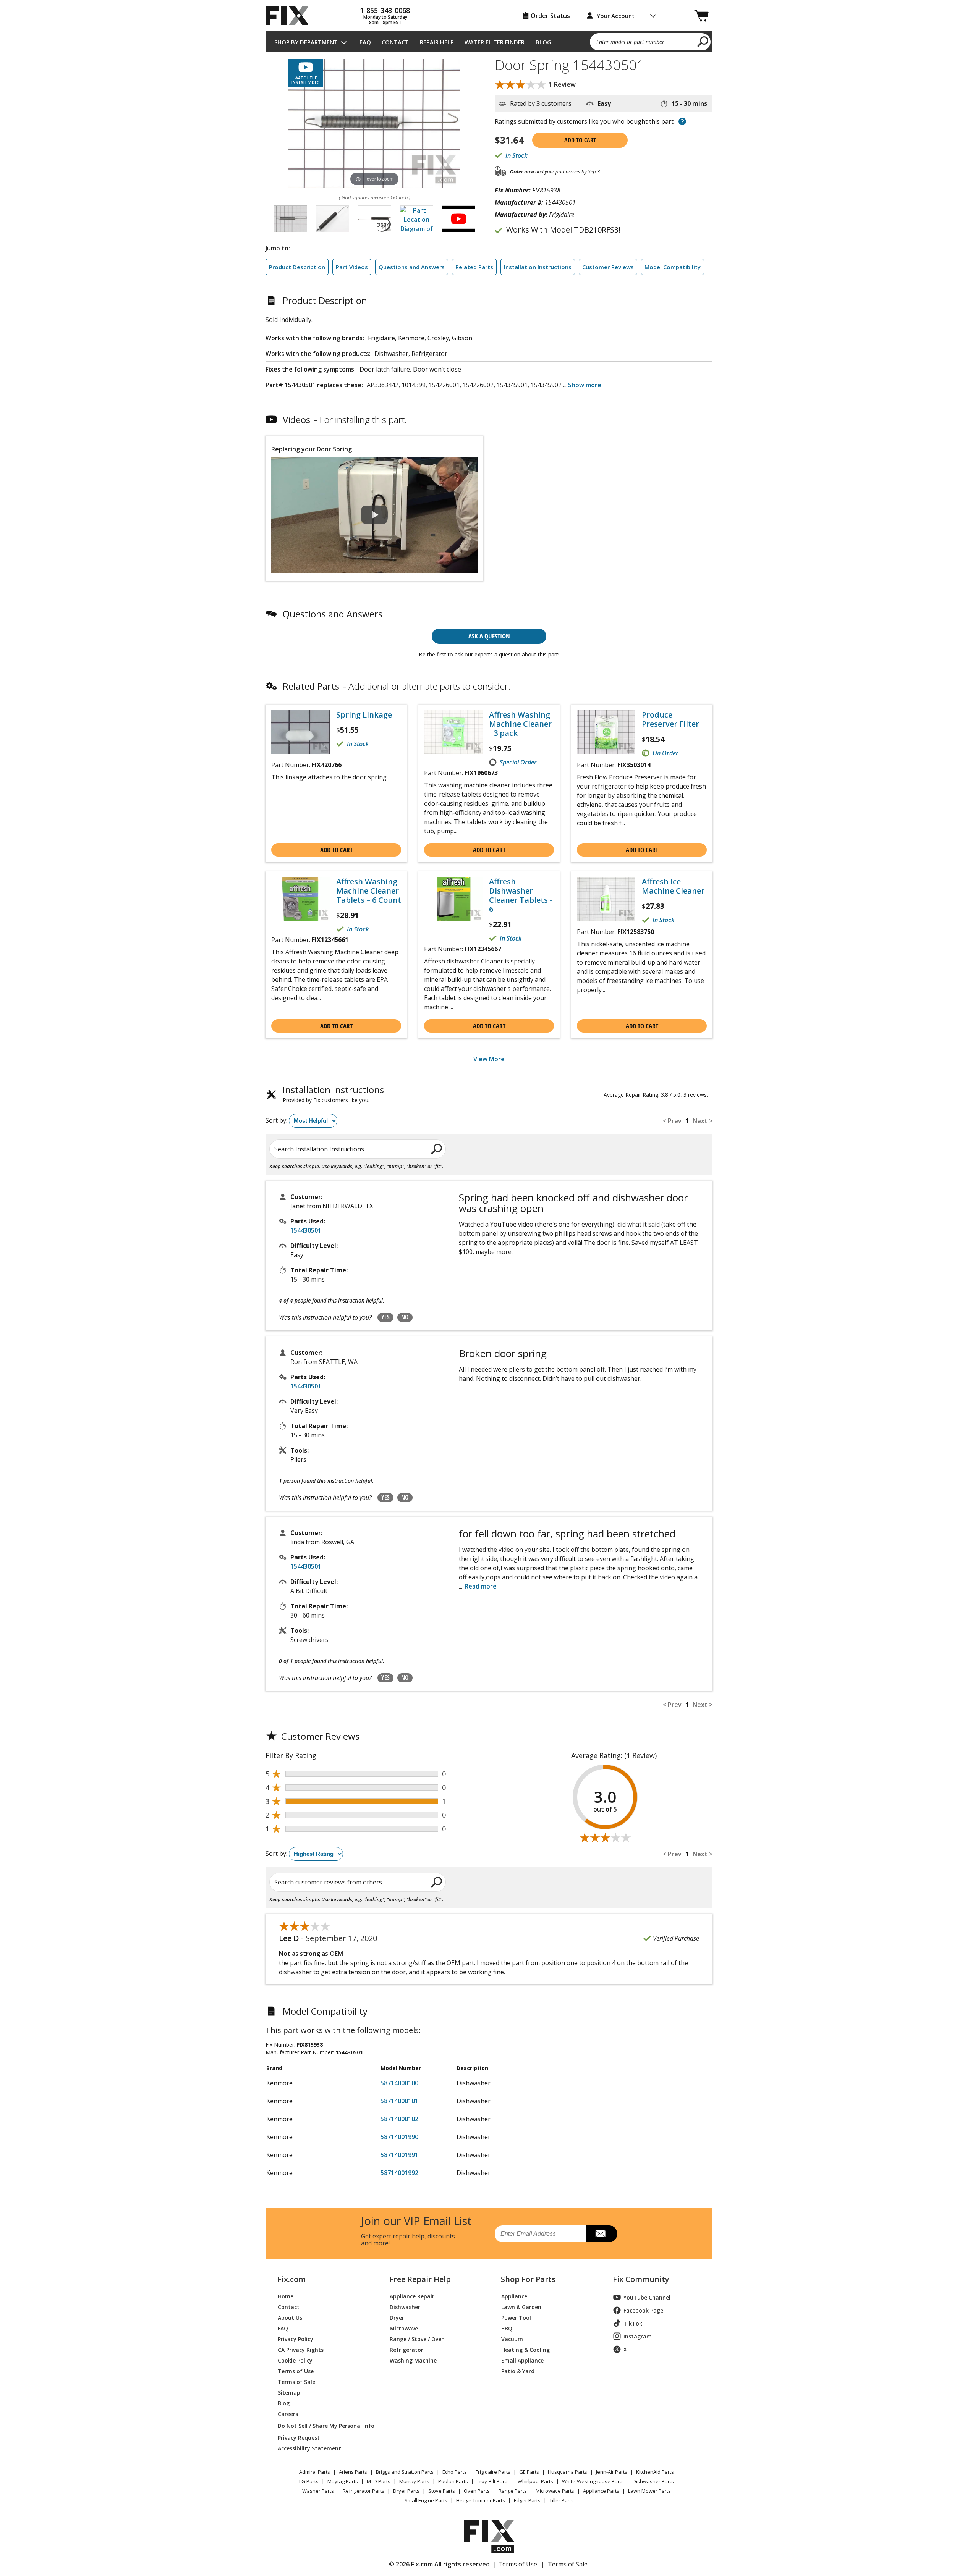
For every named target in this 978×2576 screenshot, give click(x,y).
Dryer (397, 2317)
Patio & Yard (518, 2371)
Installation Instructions (538, 267)
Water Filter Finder (495, 42)
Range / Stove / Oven (417, 2339)
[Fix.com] (290, 16)
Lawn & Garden (521, 2307)
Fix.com (291, 2279)
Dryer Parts (406, 2491)
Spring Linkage (364, 715)
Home (286, 2296)
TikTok (633, 2323)
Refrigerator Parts (364, 2491)
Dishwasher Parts (653, 2481)
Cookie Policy (295, 2360)
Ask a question (489, 636)
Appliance (514, 2296)
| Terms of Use (515, 2564)
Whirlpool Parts (535, 2481)
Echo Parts (455, 2472)
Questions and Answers (412, 267)
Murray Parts (414, 2481)
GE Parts (529, 2472)
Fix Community (641, 2279)
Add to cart (580, 140)
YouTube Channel (647, 2297)
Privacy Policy (296, 2339)
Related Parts (474, 267)
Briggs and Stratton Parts (405, 2472)
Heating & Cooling (525, 2349)
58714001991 (399, 2155)
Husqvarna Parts (568, 2472)
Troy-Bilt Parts (493, 2481)
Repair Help (437, 42)
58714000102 (399, 2119)
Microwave (404, 2328)
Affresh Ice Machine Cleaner (673, 886)
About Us (290, 2317)
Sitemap (289, 2392)
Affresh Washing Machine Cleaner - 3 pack (520, 724)
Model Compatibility (673, 267)
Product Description (297, 267)
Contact (395, 42)
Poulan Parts (453, 2481)
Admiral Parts (315, 2472)
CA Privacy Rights (301, 2349)
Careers (288, 2414)
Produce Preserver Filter (670, 719)
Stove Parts (442, 2491)
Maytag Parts (343, 2481)
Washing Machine (413, 2360)
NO (405, 1317)
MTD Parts (379, 2481)
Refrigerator (406, 2349)
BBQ (507, 2328)
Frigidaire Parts (493, 2472)
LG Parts (309, 2481)
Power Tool (516, 2317)
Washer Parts (318, 2491)
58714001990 (399, 2137)
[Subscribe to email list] (602, 2234)
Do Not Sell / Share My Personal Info (323, 2426)
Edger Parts (527, 2500)
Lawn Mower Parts (649, 2491)
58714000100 (399, 2083)
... (582, 385)
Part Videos (352, 267)
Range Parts (513, 2491)
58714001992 (399, 2173)
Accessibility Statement (309, 2448)
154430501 (306, 1230)
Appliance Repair (412, 2296)
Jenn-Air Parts (612, 2472)
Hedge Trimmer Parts (481, 2500)
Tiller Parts (562, 2500)
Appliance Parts (601, 2491)
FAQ (365, 42)
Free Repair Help (420, 2279)
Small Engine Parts (426, 2500)
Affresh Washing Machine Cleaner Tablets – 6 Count (369, 891)
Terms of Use (296, 2371)
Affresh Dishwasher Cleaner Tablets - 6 (521, 895)
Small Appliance (522, 2360)
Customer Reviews (608, 267)
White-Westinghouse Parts (593, 2481)
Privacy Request (299, 2437)
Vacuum (512, 2339)
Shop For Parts (528, 2279)
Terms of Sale (296, 2381)
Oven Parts (477, 2491)
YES (385, 1317)
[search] (703, 41)
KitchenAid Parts (655, 2472)
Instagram (638, 2336)
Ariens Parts (353, 2472)
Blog (543, 42)
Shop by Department (306, 42)
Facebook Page (643, 2310)
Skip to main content (489, 26)
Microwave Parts (555, 2491)
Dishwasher (405, 2307)
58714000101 (399, 2101)
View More (489, 1059)
